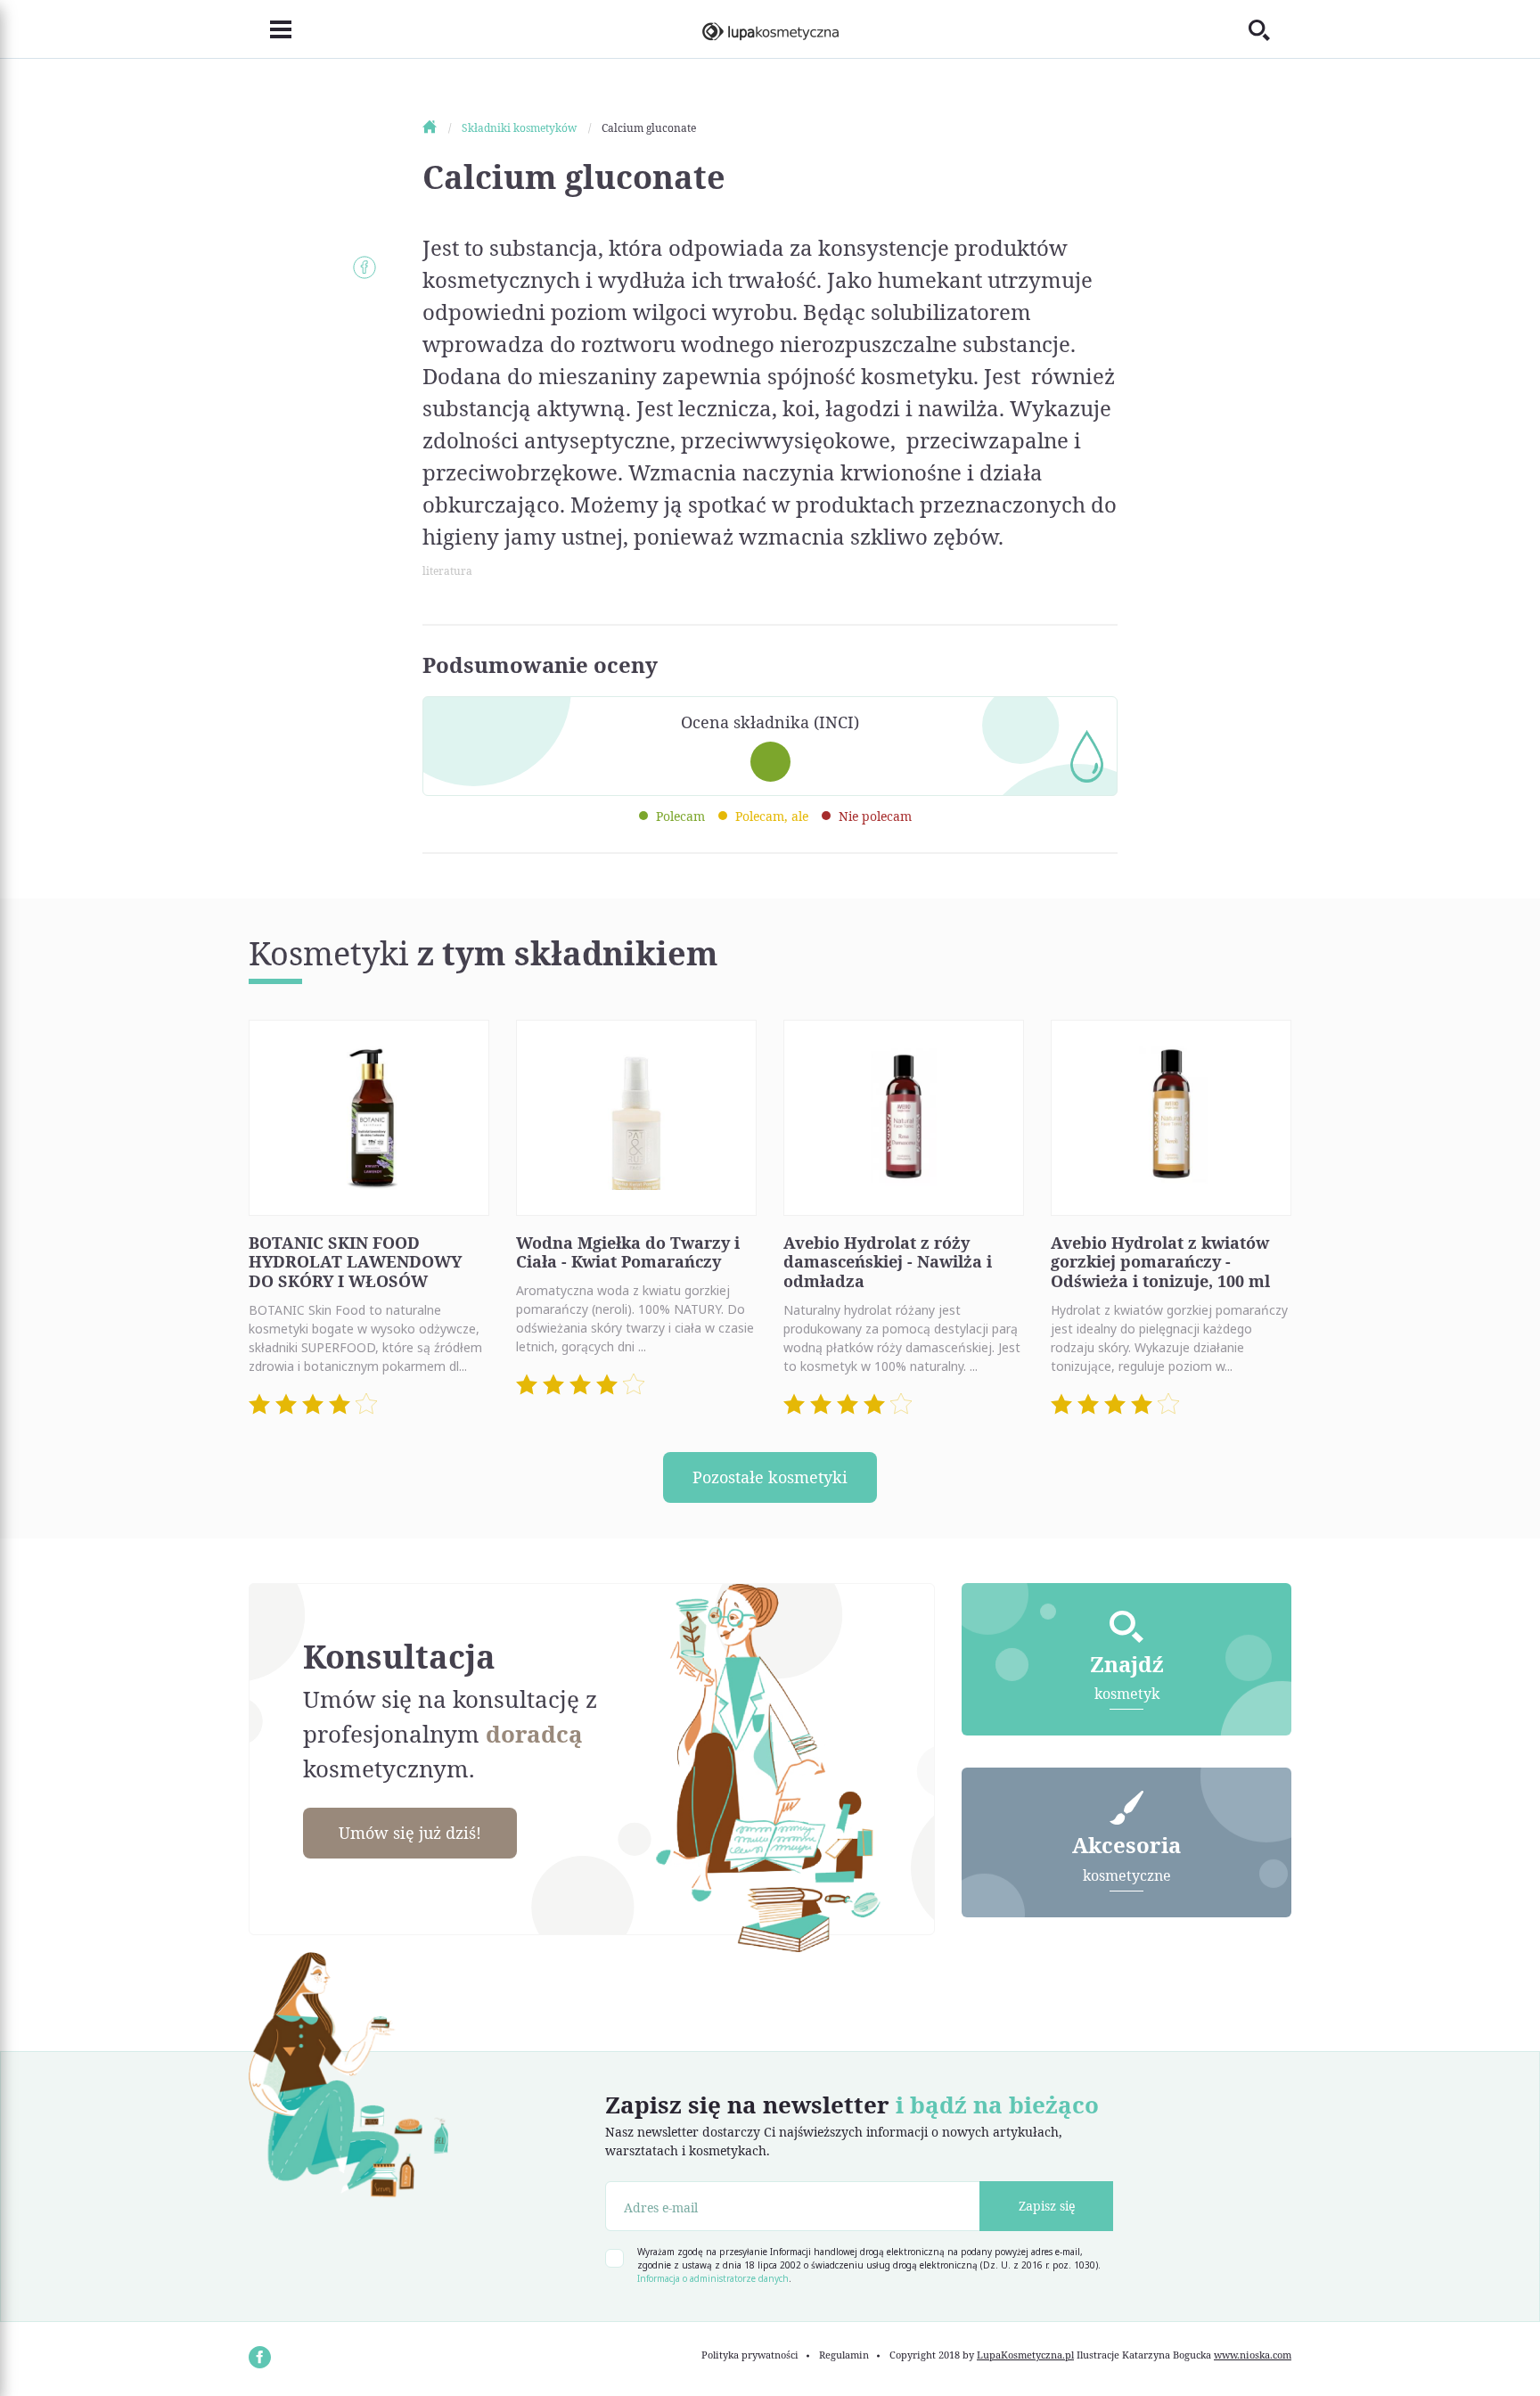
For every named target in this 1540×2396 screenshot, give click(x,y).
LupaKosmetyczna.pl (1025, 2355)
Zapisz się (1047, 2206)
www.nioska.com (1253, 2355)
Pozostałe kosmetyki (770, 1477)
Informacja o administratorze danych (713, 2278)
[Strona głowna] (441, 128)
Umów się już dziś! (410, 1833)
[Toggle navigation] (270, 29)
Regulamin (844, 2355)
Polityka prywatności (750, 2355)
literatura (447, 571)
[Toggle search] (1270, 29)
